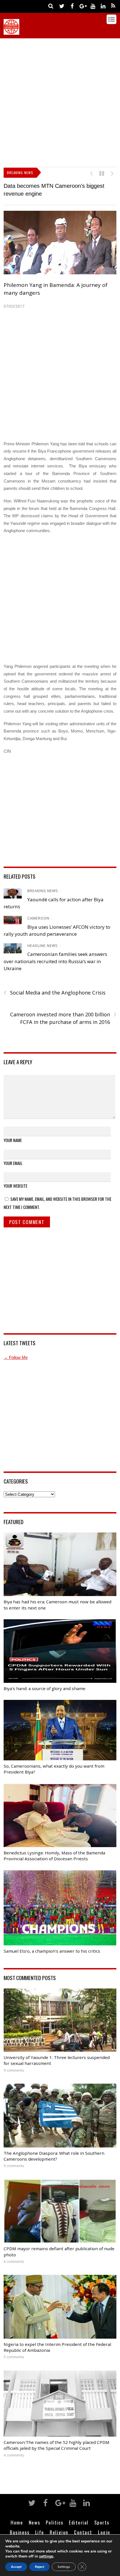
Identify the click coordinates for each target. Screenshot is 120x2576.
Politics (55, 2522)
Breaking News (43, 891)
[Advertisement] (60, 101)
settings (46, 2556)
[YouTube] (93, 6)
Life (40, 2532)
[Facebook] (72, 6)
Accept (16, 2567)
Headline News (43, 946)
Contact (83, 2532)
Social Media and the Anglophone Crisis (55, 993)
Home (17, 2522)
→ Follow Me (16, 1357)
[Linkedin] (103, 6)
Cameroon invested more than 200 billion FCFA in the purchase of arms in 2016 (63, 1018)
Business (20, 2532)
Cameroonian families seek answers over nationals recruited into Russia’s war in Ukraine (55, 961)
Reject (39, 2567)
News (34, 2522)
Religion (59, 2532)
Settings (64, 2567)
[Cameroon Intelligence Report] (11, 32)
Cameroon (38, 918)
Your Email (13, 1163)
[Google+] (82, 6)
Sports (102, 2522)
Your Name (13, 1140)
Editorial (79, 2522)
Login (104, 2532)
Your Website (15, 1186)
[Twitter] (62, 6)
